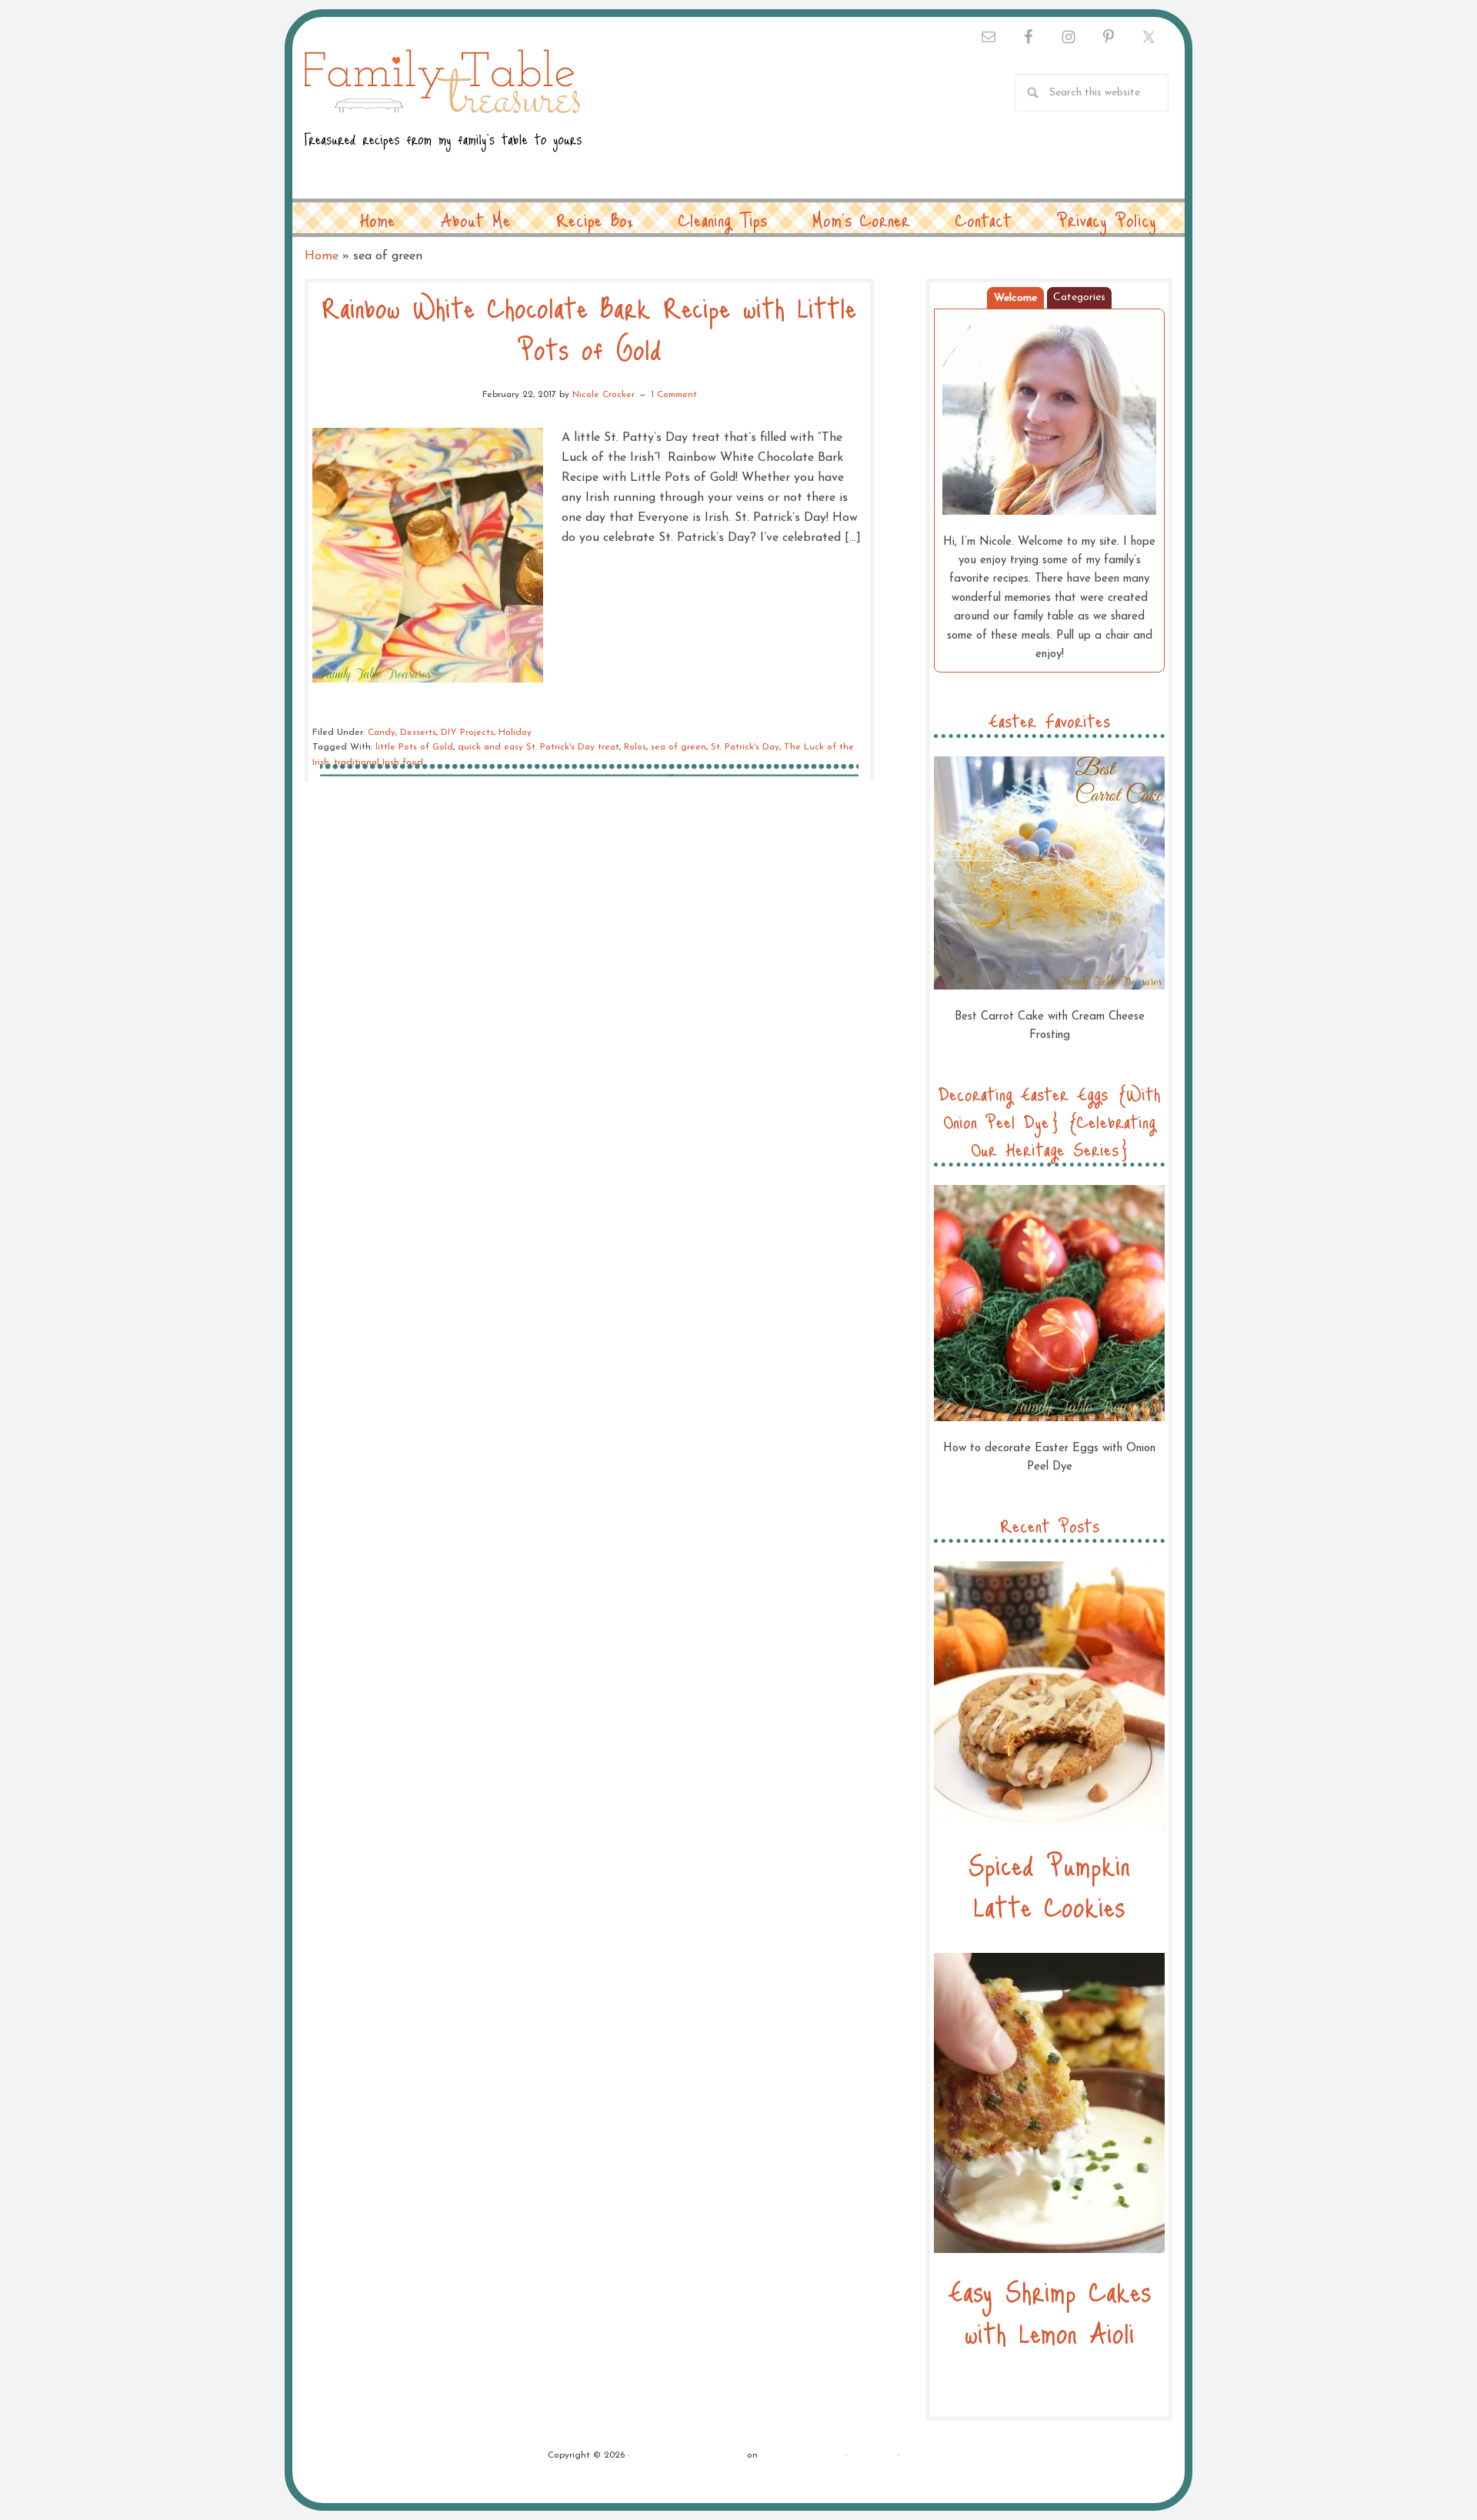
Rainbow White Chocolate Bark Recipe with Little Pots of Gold (589, 327)
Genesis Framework (802, 2455)
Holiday (515, 733)
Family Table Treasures (443, 110)
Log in (916, 2455)
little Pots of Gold (414, 747)
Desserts (418, 733)
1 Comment (674, 395)
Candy (382, 733)
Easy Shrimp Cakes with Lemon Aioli (1050, 2311)
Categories (1079, 297)
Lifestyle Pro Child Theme (688, 2455)
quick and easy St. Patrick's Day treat (538, 747)
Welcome (1015, 298)
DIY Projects (467, 733)
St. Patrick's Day (745, 747)
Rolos (635, 747)
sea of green (678, 747)
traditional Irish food (378, 763)
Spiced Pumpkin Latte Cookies (1049, 1885)
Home (322, 256)
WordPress (872, 2455)
